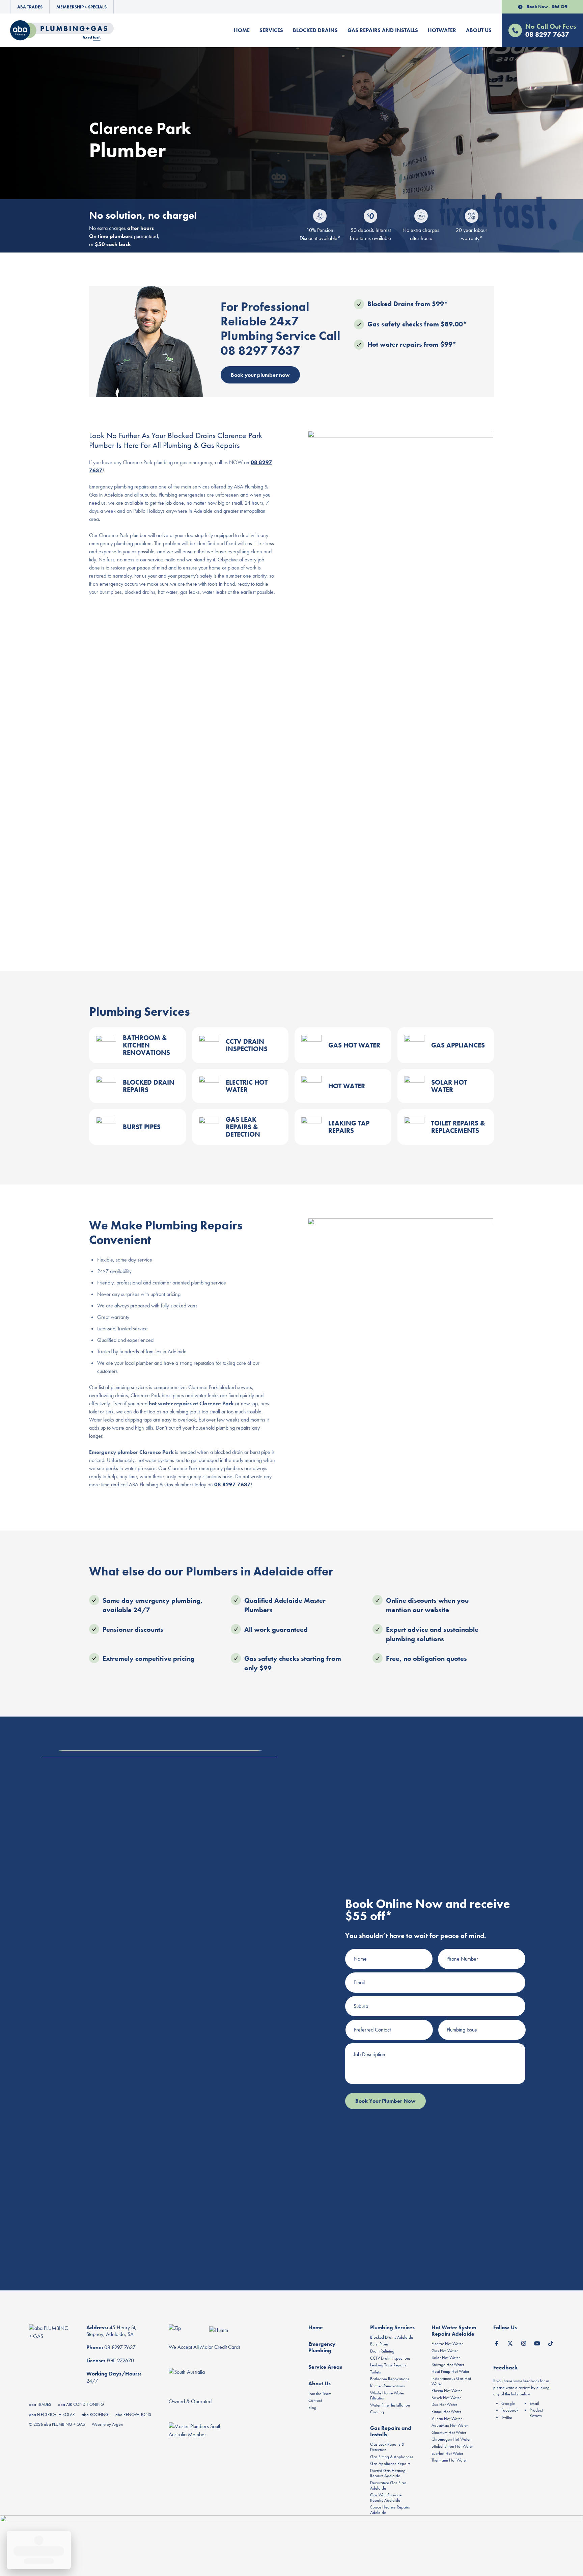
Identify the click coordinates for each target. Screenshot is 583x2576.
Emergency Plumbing (322, 2347)
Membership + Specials (81, 7)
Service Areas (325, 2367)
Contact (315, 2400)
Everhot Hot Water (447, 2453)
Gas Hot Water (445, 2351)
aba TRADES (40, 2404)
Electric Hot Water (447, 2344)
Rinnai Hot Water (446, 2411)
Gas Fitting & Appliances (392, 2457)
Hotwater (442, 30)
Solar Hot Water (446, 2357)
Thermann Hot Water (449, 2460)
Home (242, 30)
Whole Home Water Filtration (387, 2396)
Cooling (377, 2412)
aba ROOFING (95, 2414)
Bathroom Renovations (390, 2379)
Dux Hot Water (444, 2404)
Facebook (510, 2410)
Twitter (507, 2417)
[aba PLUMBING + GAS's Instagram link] (524, 2342)
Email (534, 2403)
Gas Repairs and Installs (383, 30)
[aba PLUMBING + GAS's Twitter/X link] (510, 2342)
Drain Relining (382, 2351)
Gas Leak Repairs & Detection (387, 2447)
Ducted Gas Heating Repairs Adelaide (388, 2473)
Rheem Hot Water (447, 2391)
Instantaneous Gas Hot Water (451, 2381)
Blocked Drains (315, 30)
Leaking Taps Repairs (388, 2365)
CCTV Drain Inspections (390, 2358)
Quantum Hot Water (449, 2432)
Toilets (376, 2372)
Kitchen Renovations (387, 2386)
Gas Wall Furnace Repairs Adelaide (386, 2498)
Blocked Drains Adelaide (392, 2337)
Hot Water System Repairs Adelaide (454, 2331)
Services (271, 30)
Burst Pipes (379, 2344)
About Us (479, 30)
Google (508, 2403)
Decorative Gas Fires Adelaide (388, 2485)
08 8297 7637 (232, 1484)
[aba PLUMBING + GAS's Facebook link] (497, 2342)
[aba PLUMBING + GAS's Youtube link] (537, 2342)
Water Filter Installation (390, 2405)
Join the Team (320, 2394)
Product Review (536, 2413)
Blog (312, 2407)
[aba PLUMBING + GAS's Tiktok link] (551, 2342)
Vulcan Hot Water (447, 2419)
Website (99, 2424)
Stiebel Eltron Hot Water (452, 2446)
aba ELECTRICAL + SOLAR (52, 2414)
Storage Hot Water (448, 2365)
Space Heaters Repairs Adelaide (390, 2510)
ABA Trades (30, 7)
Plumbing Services (392, 2327)
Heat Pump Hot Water (450, 2371)
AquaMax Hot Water (450, 2425)
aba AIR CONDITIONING (81, 2404)
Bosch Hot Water (446, 2398)
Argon (117, 2424)
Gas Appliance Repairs (390, 2463)
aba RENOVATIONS (133, 2414)
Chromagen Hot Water (451, 2439)
